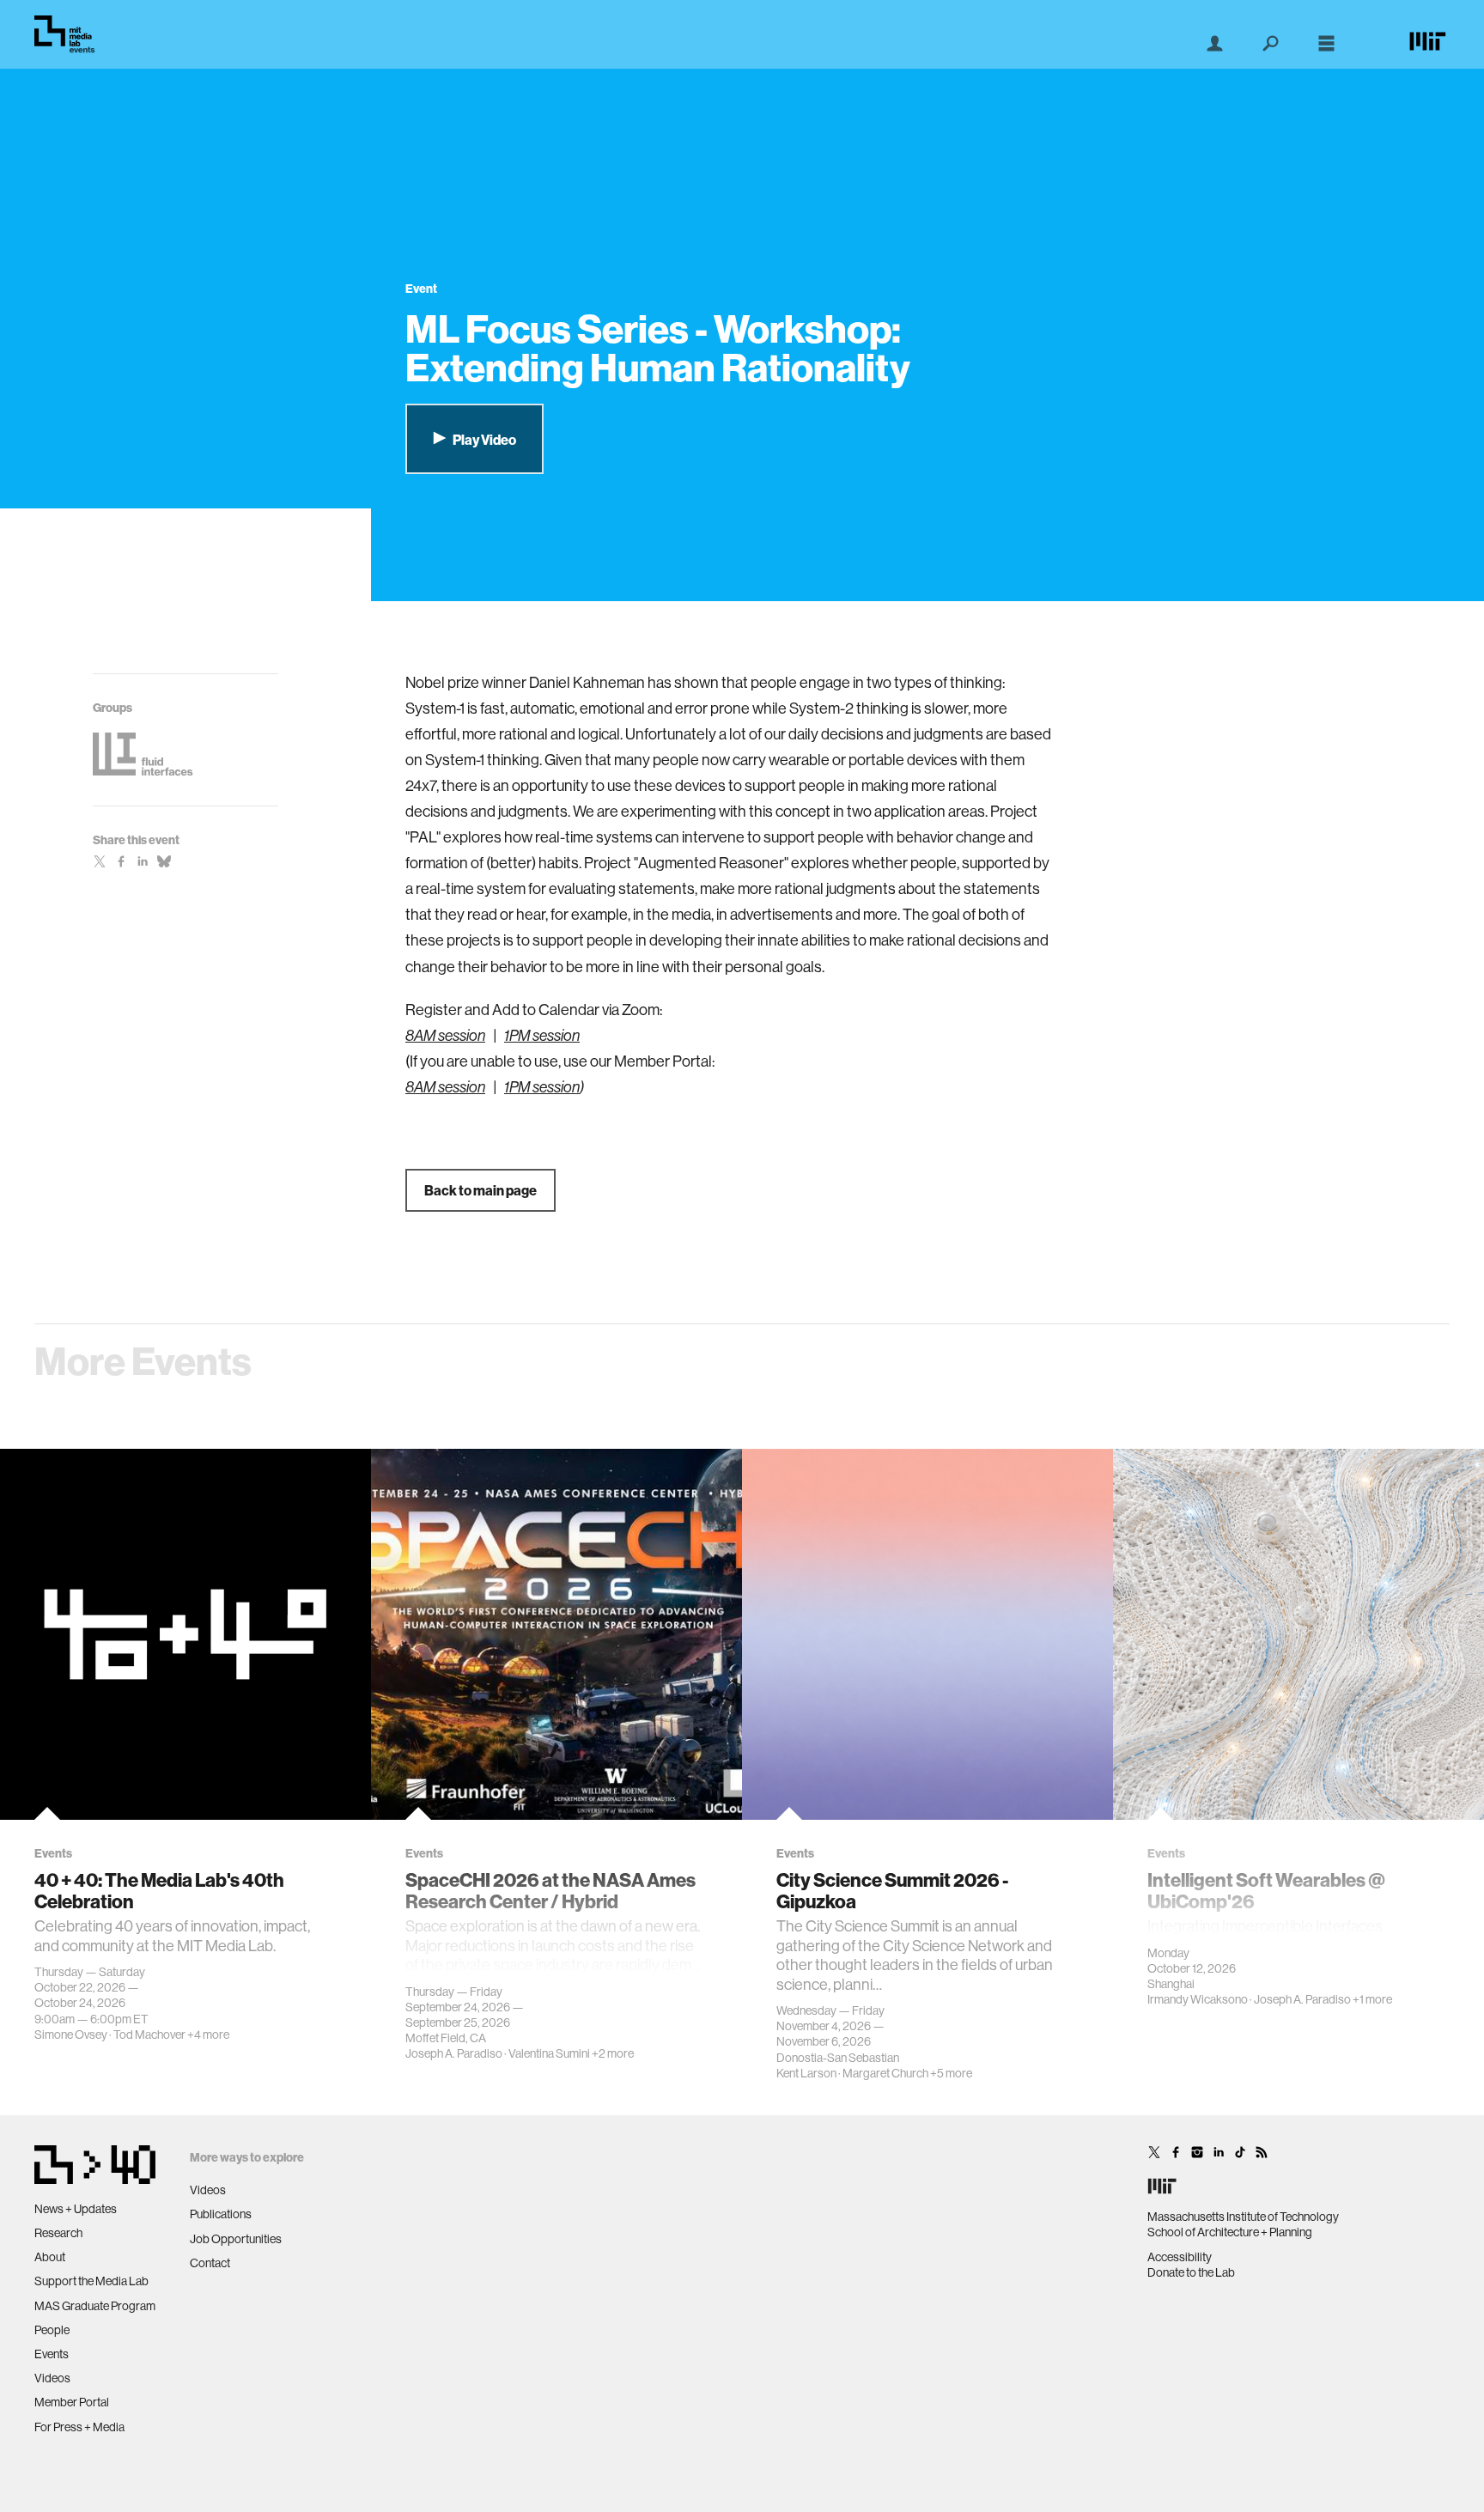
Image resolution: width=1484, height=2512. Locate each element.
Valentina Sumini (549, 2053)
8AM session (445, 1036)
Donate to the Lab (1191, 2272)
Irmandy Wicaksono (1198, 1999)
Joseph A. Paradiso (454, 2053)
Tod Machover (149, 2035)
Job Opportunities (236, 2239)
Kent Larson (806, 2073)
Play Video (484, 440)
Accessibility (1180, 2257)
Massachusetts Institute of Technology (1243, 2217)
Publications (221, 2214)
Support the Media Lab (91, 2281)
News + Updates (76, 2209)
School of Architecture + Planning (1230, 2232)
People (52, 2330)
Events (52, 2354)
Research (58, 2233)
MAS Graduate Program (95, 2306)
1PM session (542, 1036)
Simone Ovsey (71, 2035)
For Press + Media (79, 2427)
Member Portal (72, 2402)
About (50, 2257)
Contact (210, 2263)
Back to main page (480, 1190)
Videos (52, 2378)
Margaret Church (885, 2073)
